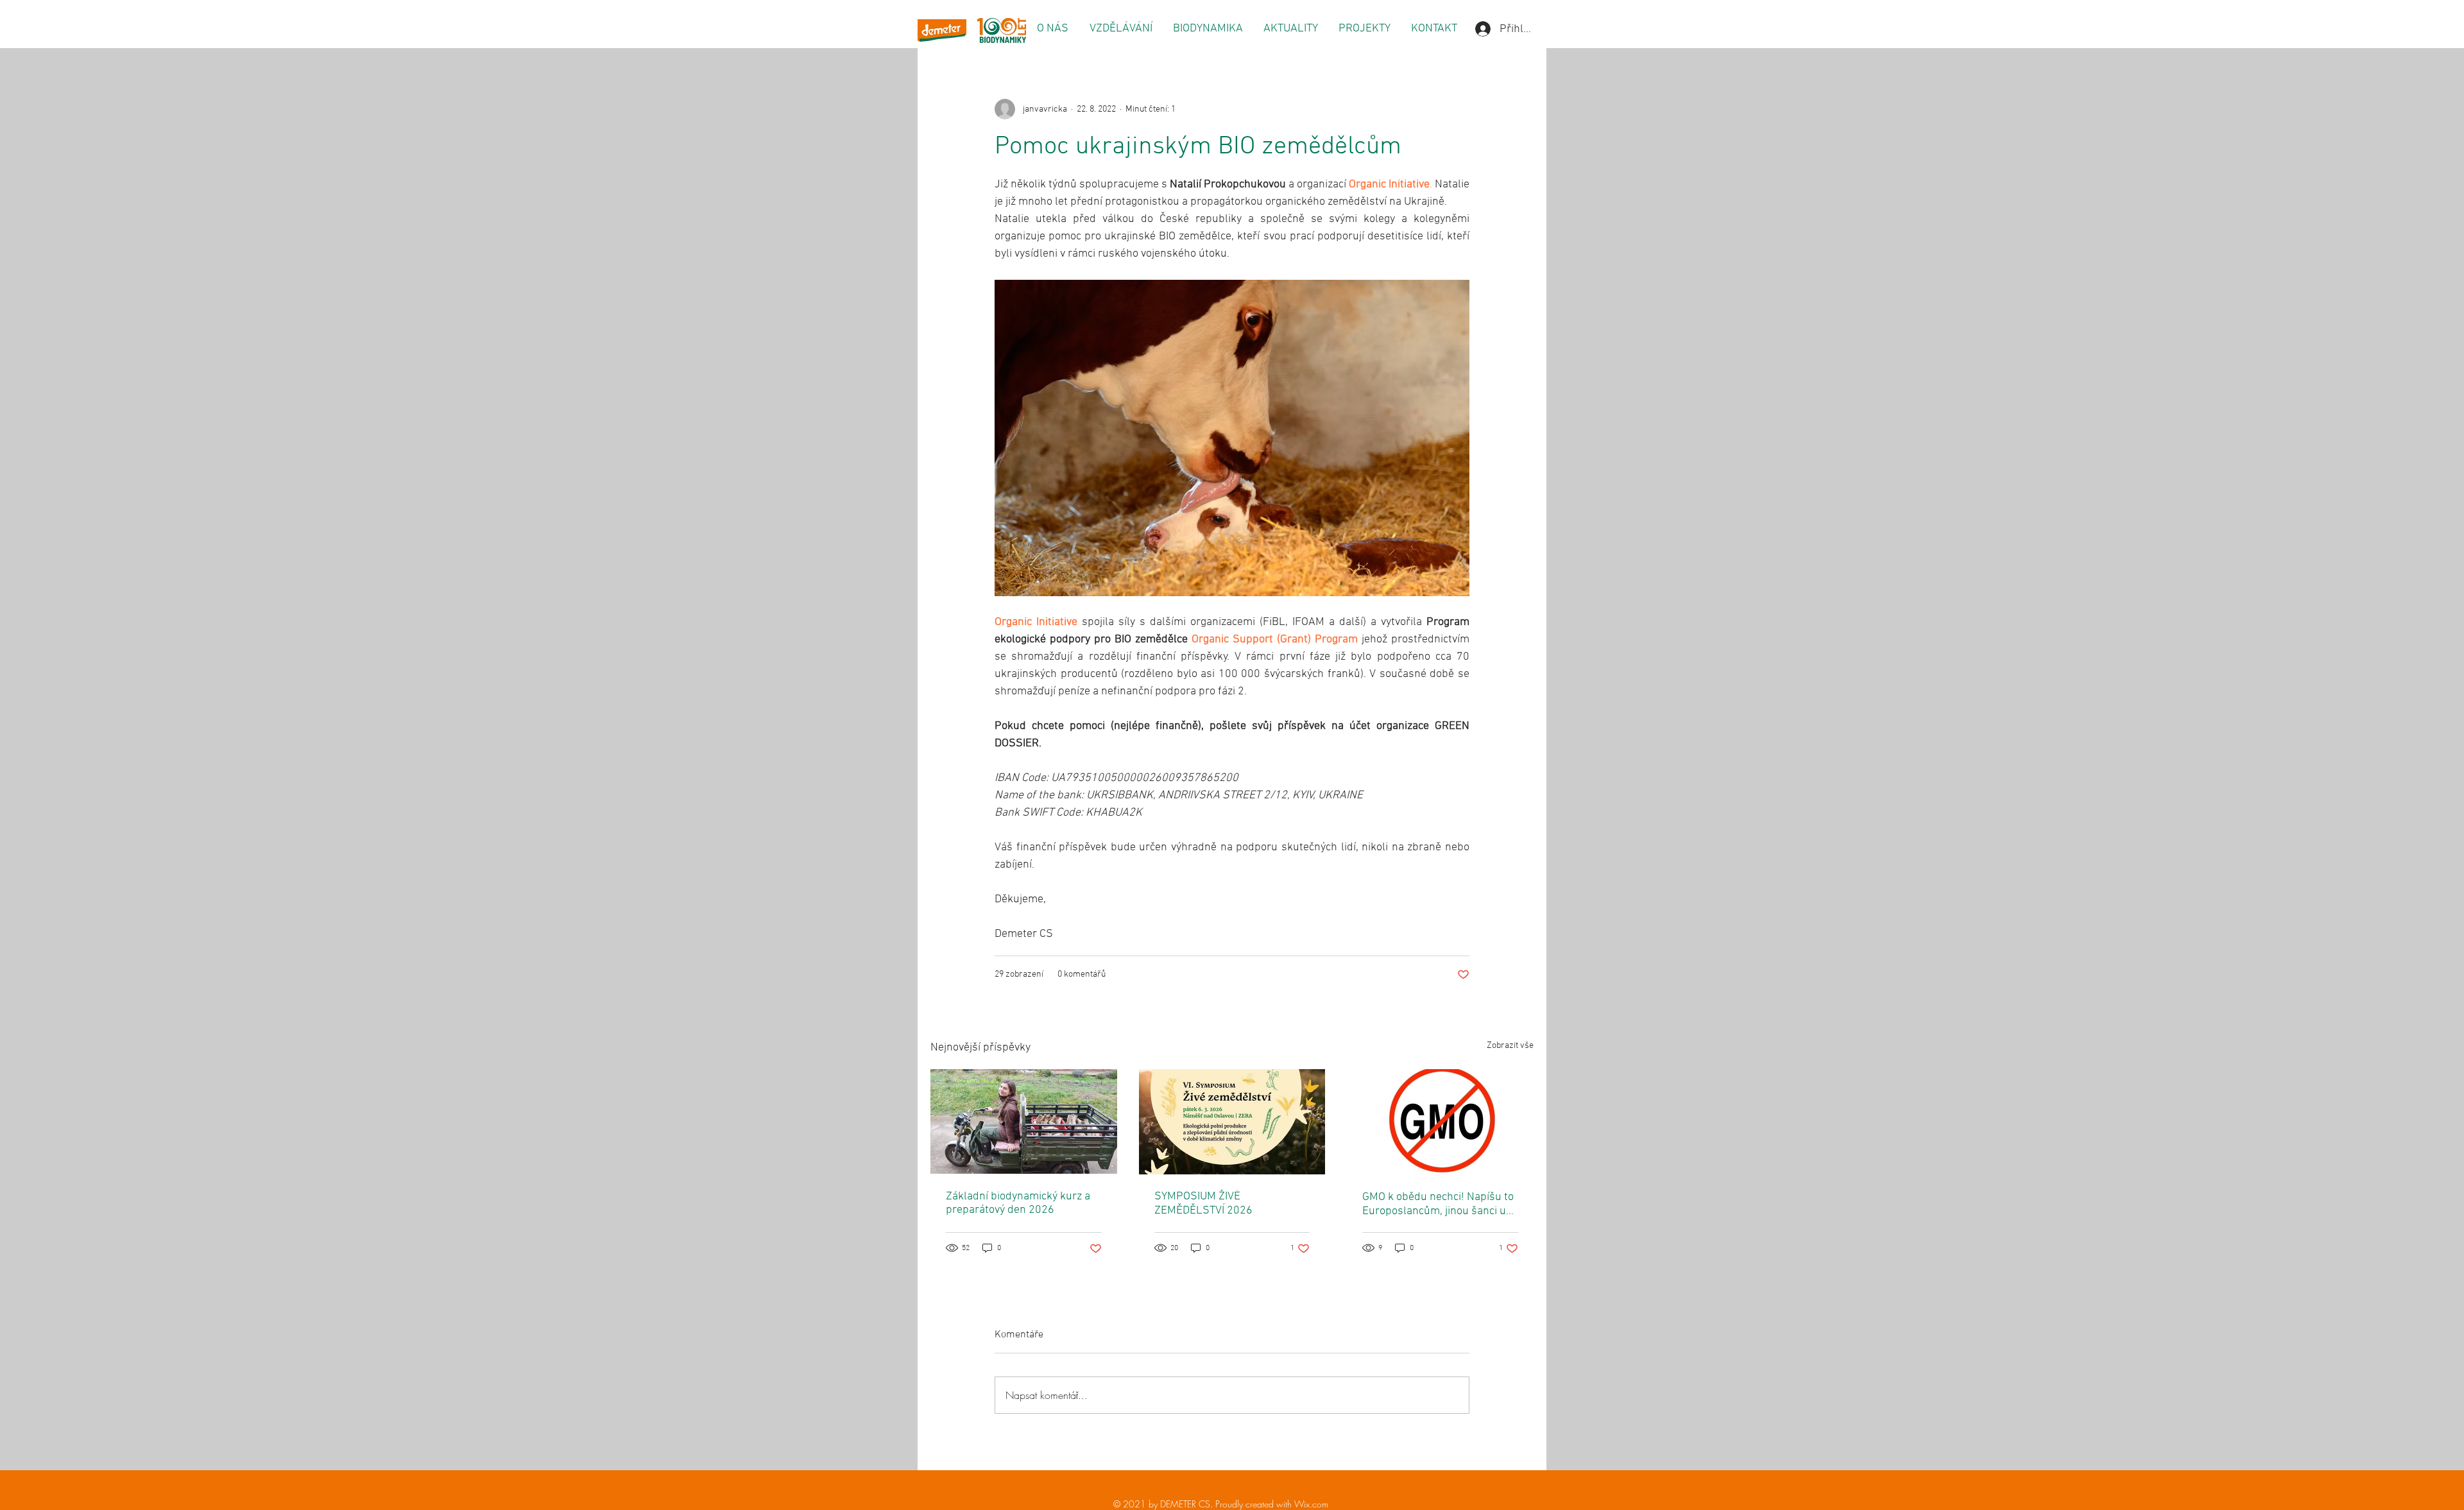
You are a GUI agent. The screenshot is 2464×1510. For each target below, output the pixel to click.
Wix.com (1311, 1504)
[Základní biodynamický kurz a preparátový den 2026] (1024, 1121)
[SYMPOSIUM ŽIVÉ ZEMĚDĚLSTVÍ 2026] (1232, 1122)
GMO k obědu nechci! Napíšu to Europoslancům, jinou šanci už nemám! (1438, 1204)
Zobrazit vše (1510, 1046)
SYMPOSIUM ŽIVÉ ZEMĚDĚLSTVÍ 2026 (1203, 1204)
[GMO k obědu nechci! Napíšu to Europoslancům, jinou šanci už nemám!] (1440, 1121)
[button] (1052, 29)
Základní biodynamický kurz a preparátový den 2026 (1018, 1203)
